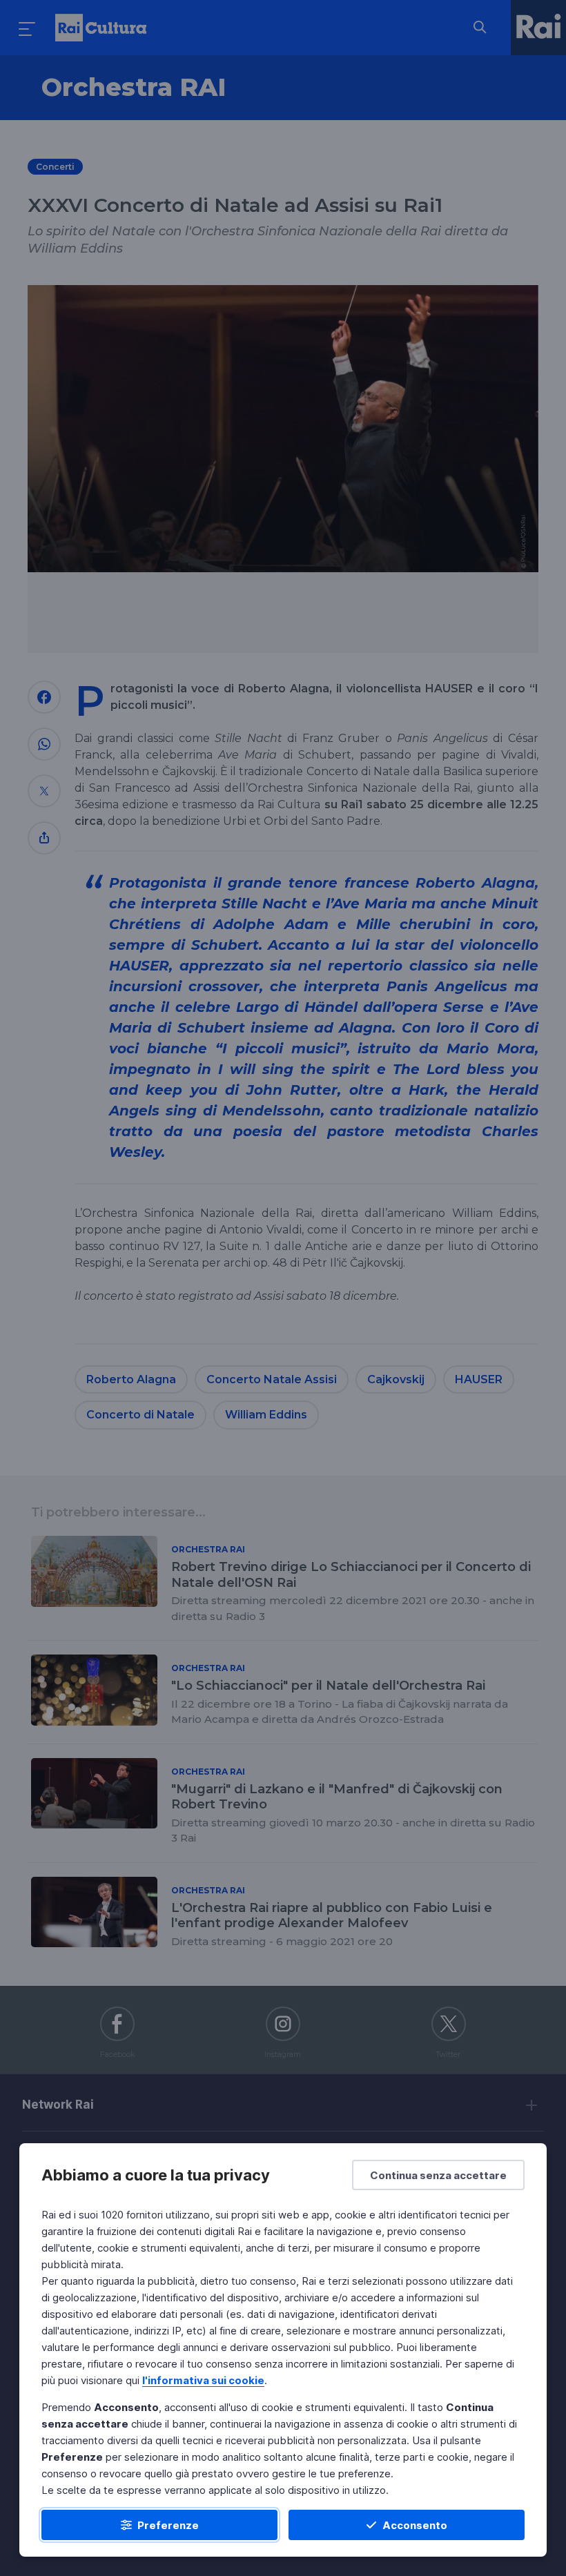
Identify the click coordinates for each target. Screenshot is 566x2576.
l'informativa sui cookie (203, 2380)
